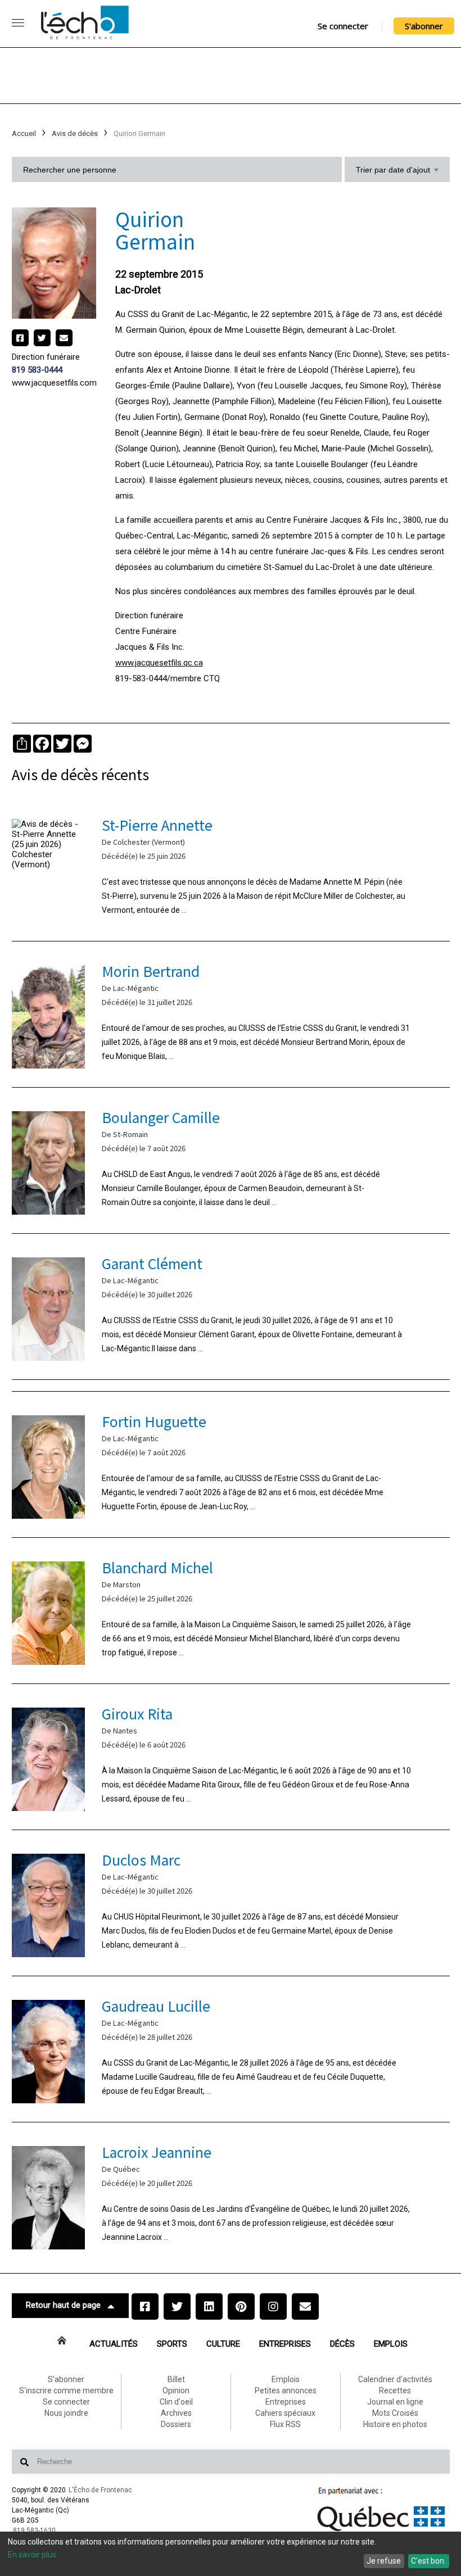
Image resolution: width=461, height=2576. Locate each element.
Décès (342, 2344)
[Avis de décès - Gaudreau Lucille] (231, 2049)
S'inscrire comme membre (66, 2391)
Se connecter (343, 26)
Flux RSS (285, 2424)
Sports (172, 2344)
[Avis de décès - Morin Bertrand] (231, 1014)
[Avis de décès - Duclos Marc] (231, 1903)
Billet (176, 2379)
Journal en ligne (395, 2402)
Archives (176, 2413)
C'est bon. (428, 2561)
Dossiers (176, 2424)
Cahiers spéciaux (285, 2413)
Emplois (391, 2344)
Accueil (24, 133)
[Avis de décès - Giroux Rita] (231, 1757)
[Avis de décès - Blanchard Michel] (231, 1611)
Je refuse (384, 2561)
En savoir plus (32, 2555)
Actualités (114, 2344)
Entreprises (285, 2344)
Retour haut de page (63, 2305)
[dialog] (231, 2554)
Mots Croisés (395, 2413)
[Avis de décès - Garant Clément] (231, 1307)
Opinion (176, 2391)
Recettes (395, 2391)
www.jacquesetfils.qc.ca (159, 663)
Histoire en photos (395, 2424)
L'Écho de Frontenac (100, 2490)
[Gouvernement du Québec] (381, 2531)
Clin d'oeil (176, 2402)
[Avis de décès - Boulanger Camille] (231, 1160)
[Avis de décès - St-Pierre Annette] (231, 868)
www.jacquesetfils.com (54, 383)
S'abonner (424, 26)
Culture (223, 2344)
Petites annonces (286, 2391)
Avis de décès (75, 133)
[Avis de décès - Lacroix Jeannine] (231, 2195)
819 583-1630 (34, 2530)
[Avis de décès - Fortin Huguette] (231, 1464)
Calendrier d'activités (395, 2379)
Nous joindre (66, 2413)
